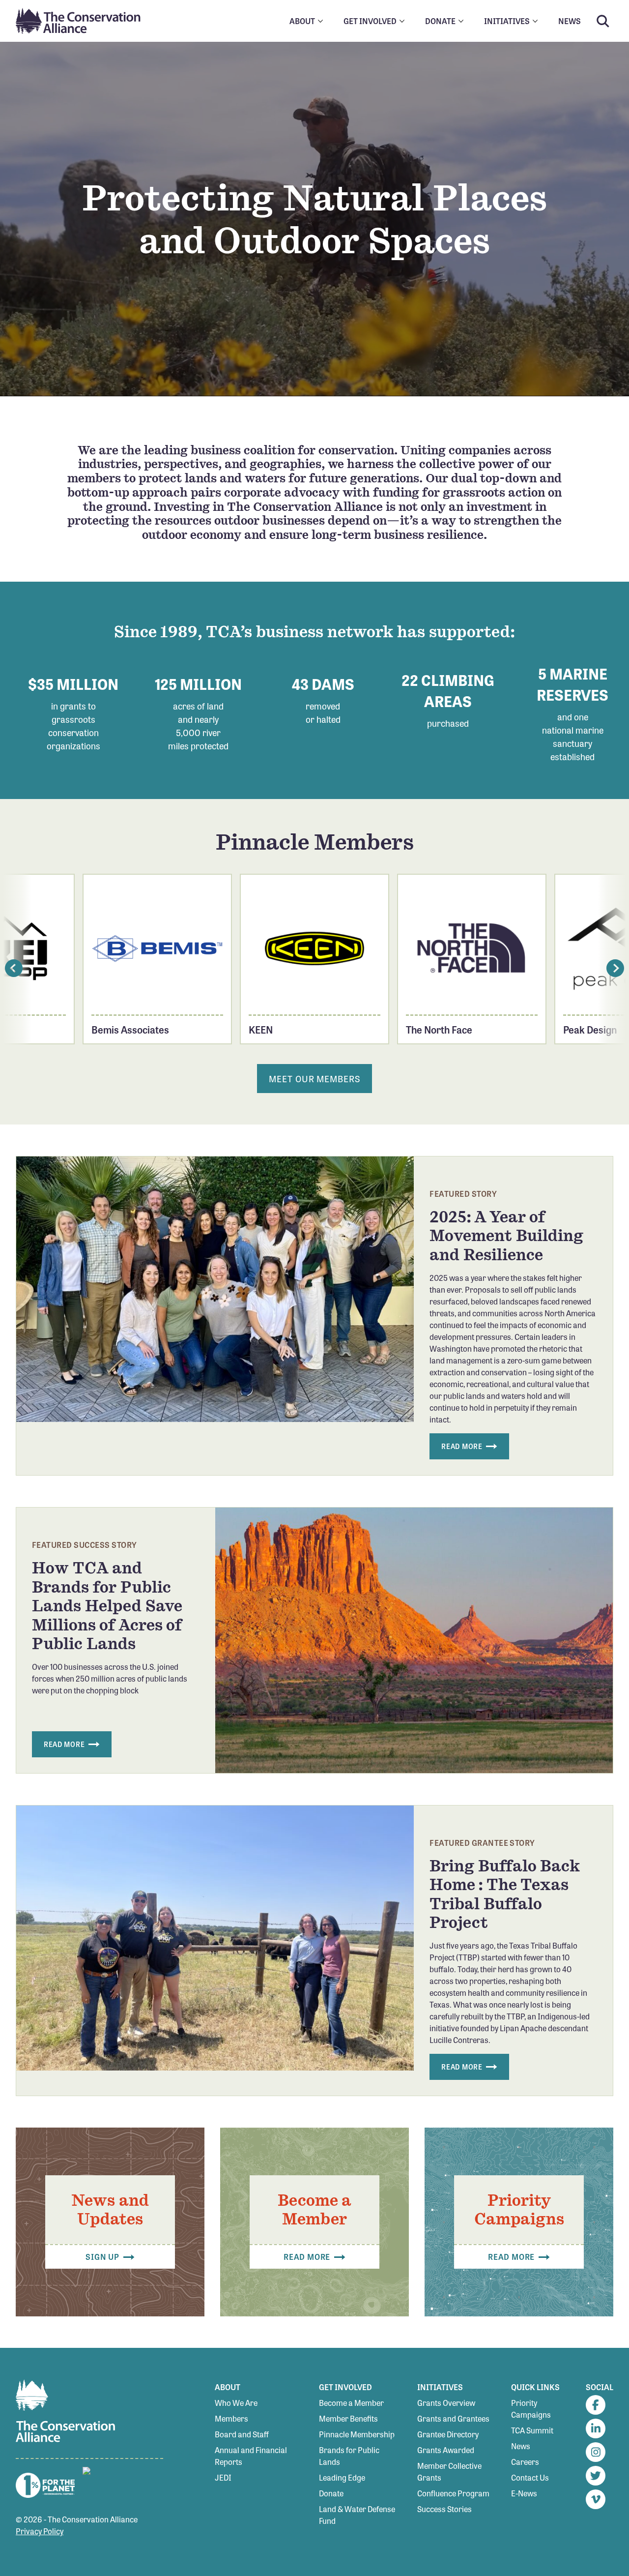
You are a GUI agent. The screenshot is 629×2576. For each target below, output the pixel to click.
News (521, 2446)
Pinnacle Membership (357, 2434)
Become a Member (351, 2403)
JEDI (223, 2477)
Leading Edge (342, 2477)
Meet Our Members (314, 1078)
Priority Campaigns (531, 2409)
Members (231, 2418)
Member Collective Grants (449, 2472)
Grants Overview (446, 2403)
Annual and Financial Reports (251, 2456)
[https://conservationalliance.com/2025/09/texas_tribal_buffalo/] (215, 1938)
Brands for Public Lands (349, 2456)
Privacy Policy (40, 2531)
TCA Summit (532, 2430)
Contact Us (530, 2477)
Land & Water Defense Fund (357, 2515)
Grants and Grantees (453, 2418)
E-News (524, 2493)
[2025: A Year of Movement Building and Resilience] (215, 1289)
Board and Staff (242, 2434)
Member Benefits (348, 2418)
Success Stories (444, 2509)
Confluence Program (453, 2493)
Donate (331, 2493)
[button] (14, 968)
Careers (525, 2462)
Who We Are (236, 2403)
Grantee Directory (448, 2434)
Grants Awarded (446, 2450)
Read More (463, 1446)
